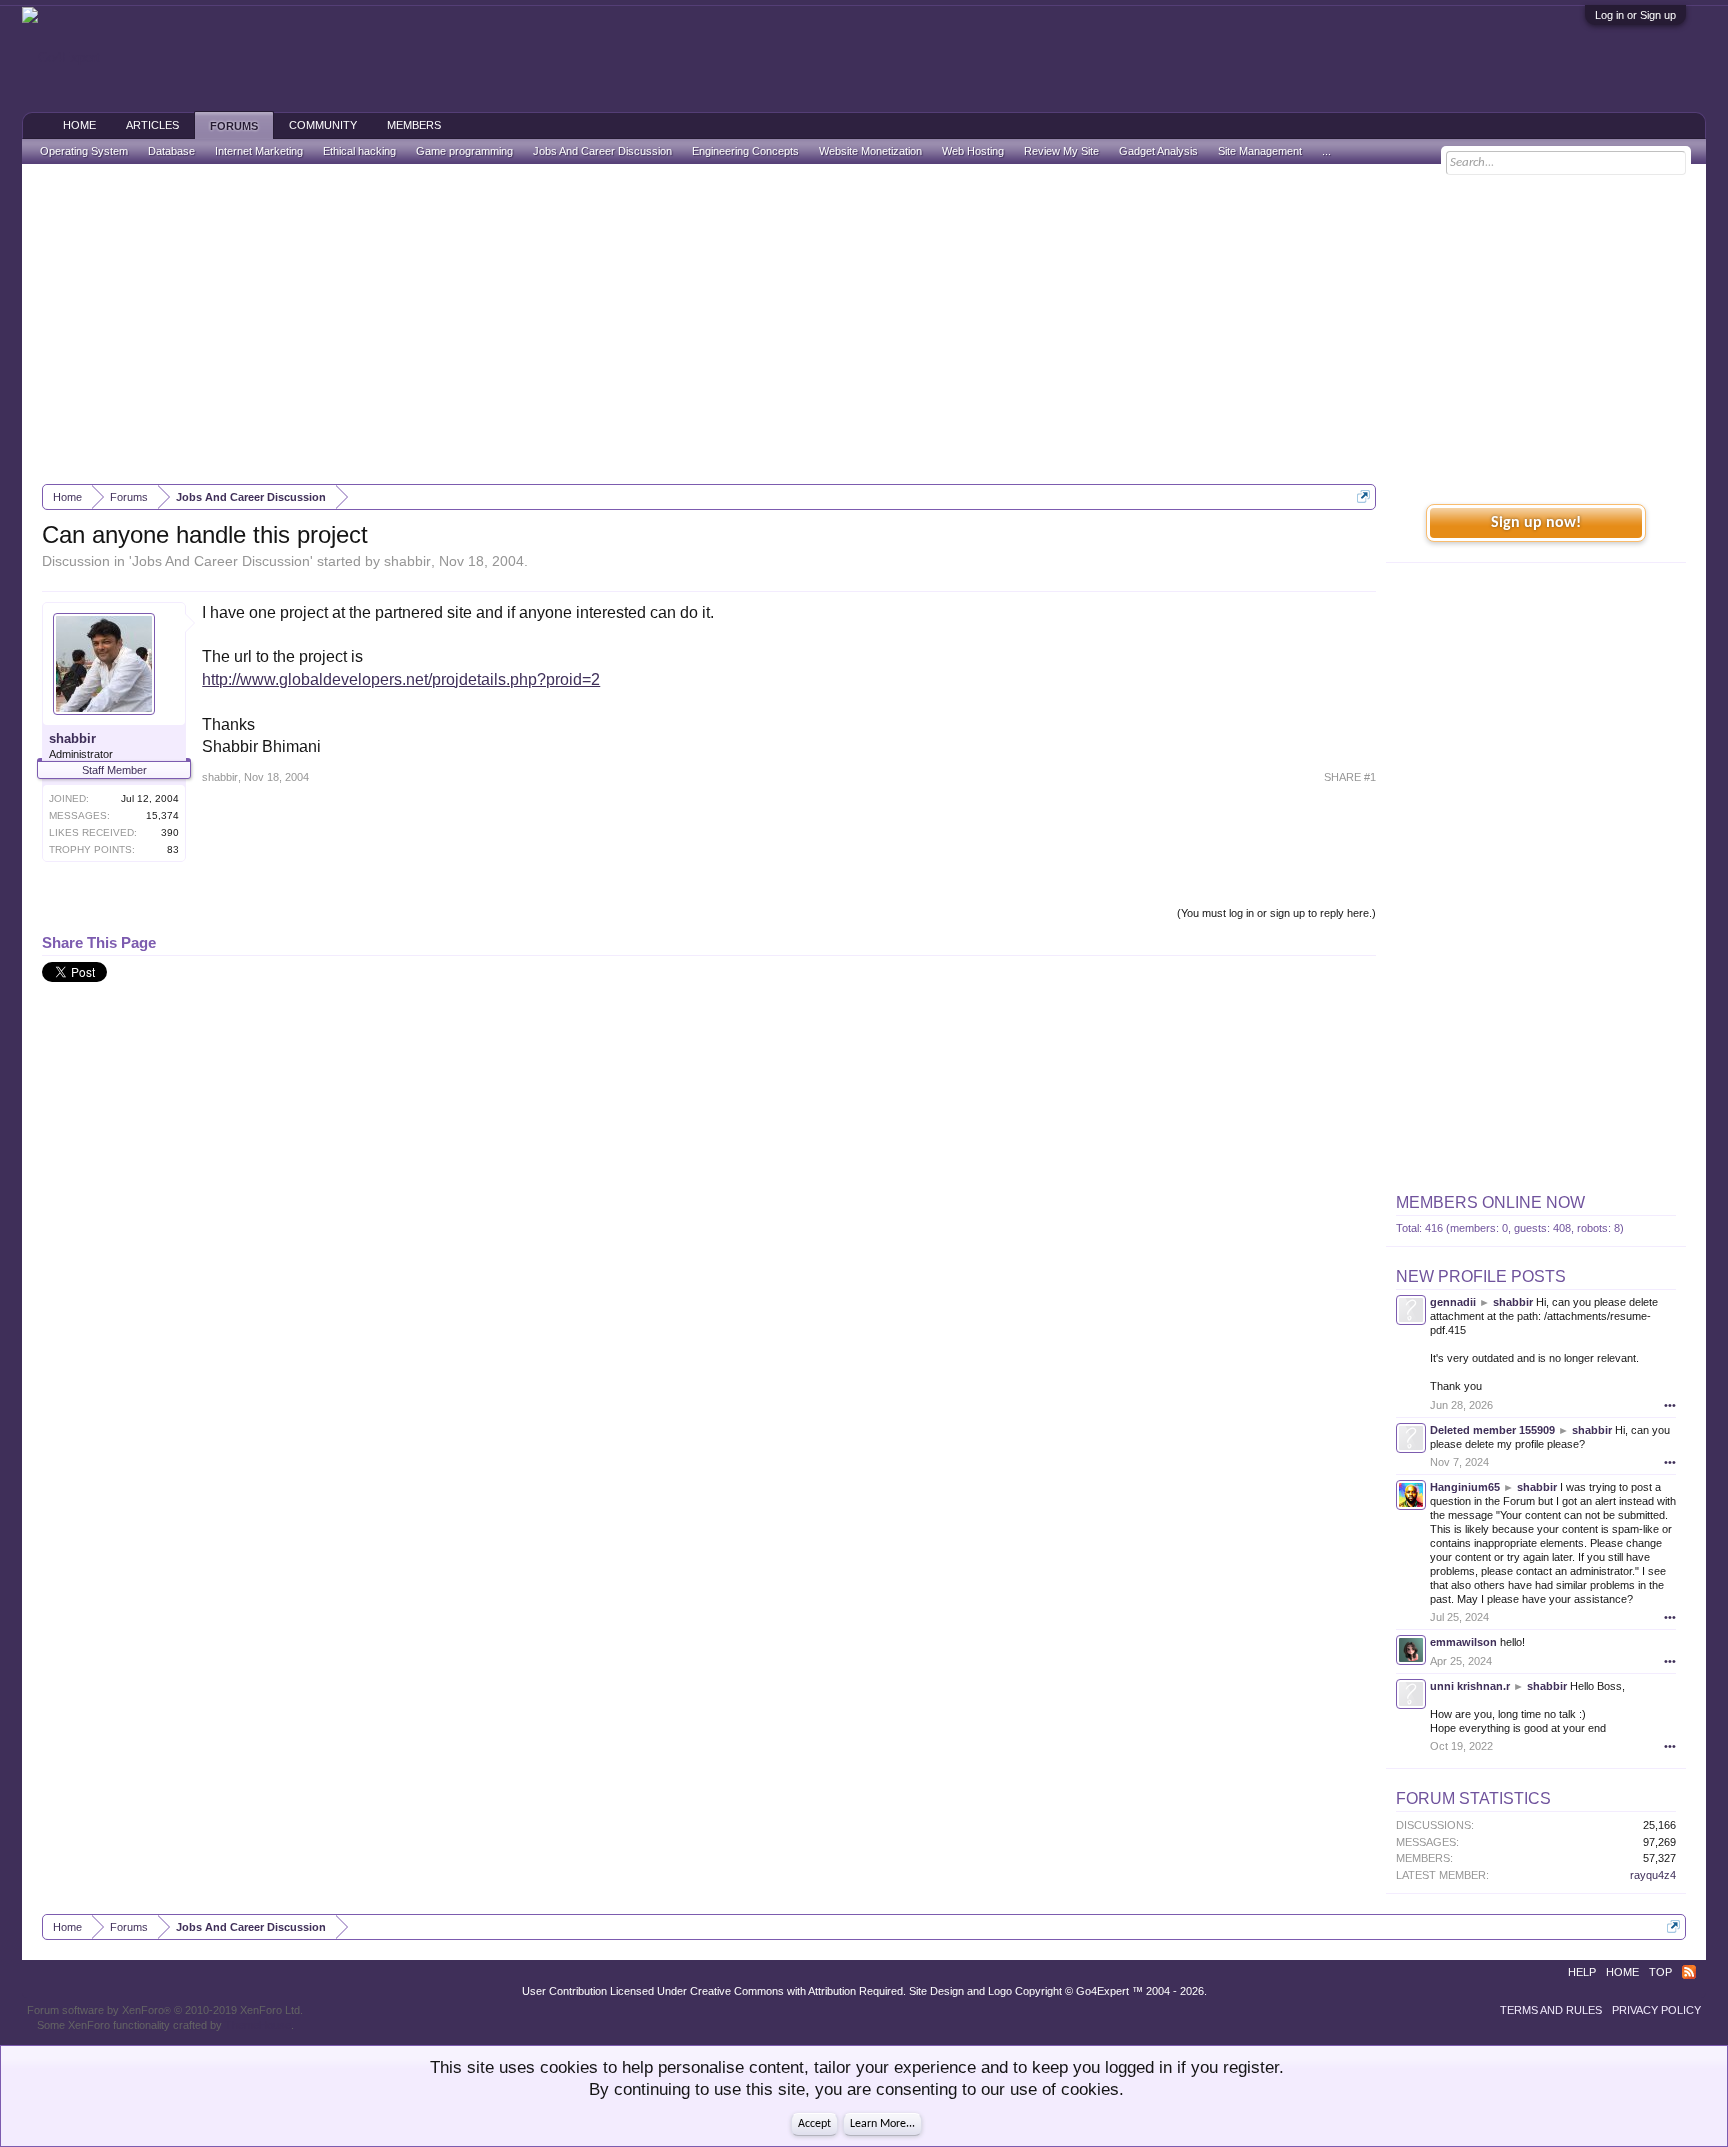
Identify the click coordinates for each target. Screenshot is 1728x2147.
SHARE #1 (1350, 777)
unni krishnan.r (1470, 1686)
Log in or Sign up (1635, 15)
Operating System (84, 151)
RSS (1689, 1972)
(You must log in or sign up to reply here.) (1276, 913)
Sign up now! (1536, 523)
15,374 (162, 815)
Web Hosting (973, 151)
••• (1670, 1405)
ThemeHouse (258, 2025)
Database (171, 151)
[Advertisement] (864, 324)
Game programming (464, 151)
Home (79, 125)
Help (1582, 1972)
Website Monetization (870, 151)
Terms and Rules (1551, 2010)
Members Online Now (1490, 1202)
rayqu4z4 (1653, 1875)
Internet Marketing (259, 151)
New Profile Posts (1481, 1276)
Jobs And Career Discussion (221, 561)
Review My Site (1061, 151)
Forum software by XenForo (165, 2010)
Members (414, 125)
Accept (814, 2124)
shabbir (407, 561)
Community (323, 125)
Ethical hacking (359, 151)
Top (1660, 1972)
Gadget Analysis (1158, 151)
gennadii (1453, 1302)
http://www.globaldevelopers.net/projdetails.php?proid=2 (401, 679)
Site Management (1260, 151)
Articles (152, 125)
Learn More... (882, 2124)
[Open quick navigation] (1363, 496)
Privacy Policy (1656, 2010)
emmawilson (1463, 1642)
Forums (234, 126)
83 (173, 849)
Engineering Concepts (745, 151)
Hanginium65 (1465, 1487)
